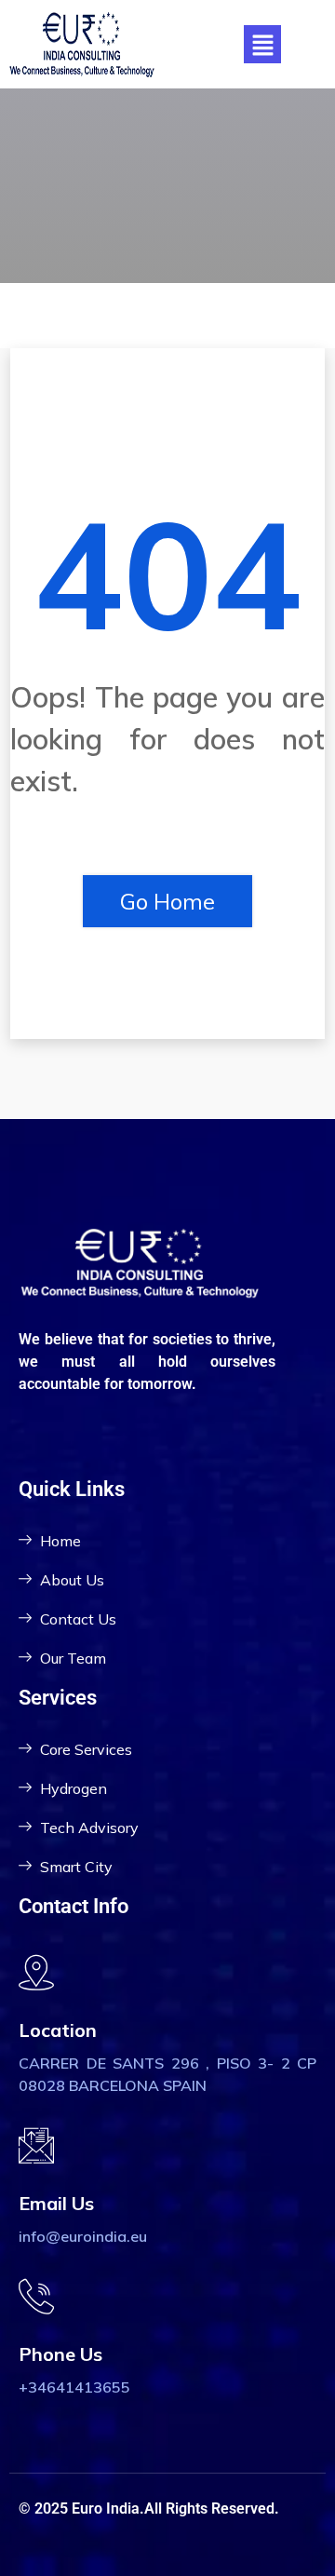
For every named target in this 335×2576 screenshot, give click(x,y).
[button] (262, 44)
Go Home (167, 901)
